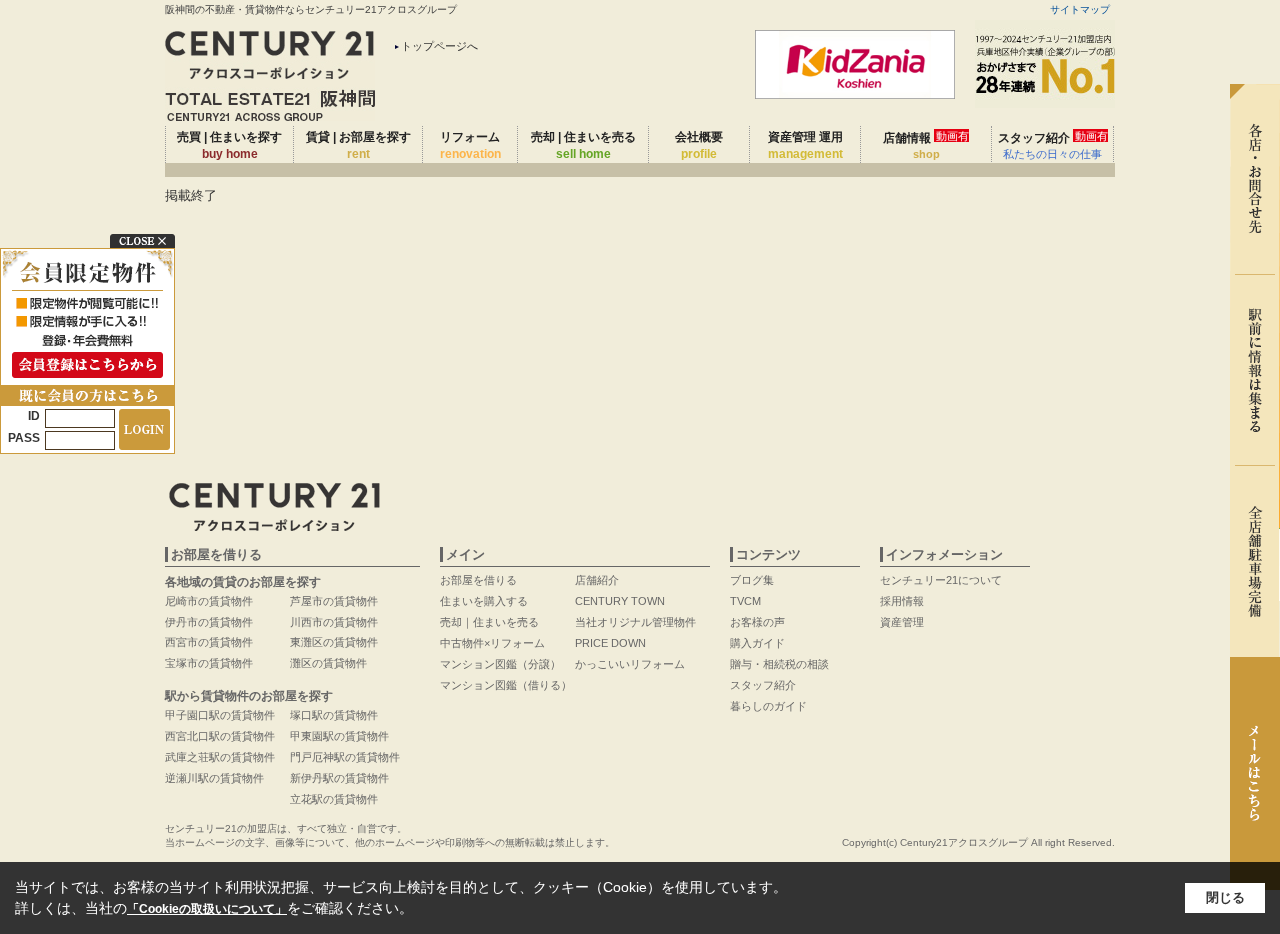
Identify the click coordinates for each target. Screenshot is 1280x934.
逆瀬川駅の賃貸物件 (214, 778)
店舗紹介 (597, 580)
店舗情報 (926, 145)
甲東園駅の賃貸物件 (339, 736)
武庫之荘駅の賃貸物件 (220, 757)
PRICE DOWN (610, 643)
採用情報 (902, 601)
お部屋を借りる (478, 580)
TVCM (745, 601)
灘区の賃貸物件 (328, 663)
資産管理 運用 (805, 145)
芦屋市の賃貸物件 (334, 601)
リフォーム (470, 145)
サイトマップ (1080, 9)
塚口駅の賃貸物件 (334, 715)
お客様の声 (757, 622)
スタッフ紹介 (1053, 145)
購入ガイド (757, 643)
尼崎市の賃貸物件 (209, 601)
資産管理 (902, 622)
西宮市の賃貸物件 (209, 642)
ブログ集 (752, 580)
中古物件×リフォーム (492, 643)
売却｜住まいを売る (489, 622)
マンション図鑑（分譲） (500, 664)
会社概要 (699, 145)
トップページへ (439, 46)
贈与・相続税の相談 (779, 664)
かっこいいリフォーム (630, 664)
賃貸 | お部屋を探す (358, 145)
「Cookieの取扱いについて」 (207, 909)
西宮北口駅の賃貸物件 (220, 736)
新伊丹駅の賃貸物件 (339, 778)
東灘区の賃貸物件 (334, 642)
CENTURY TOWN (620, 601)
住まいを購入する (484, 601)
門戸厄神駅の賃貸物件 (345, 757)
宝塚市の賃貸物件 (209, 663)
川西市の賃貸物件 (334, 622)
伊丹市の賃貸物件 (209, 622)
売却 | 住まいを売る (583, 145)
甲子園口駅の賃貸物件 (220, 715)
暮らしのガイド (768, 706)
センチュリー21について (941, 580)
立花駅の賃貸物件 (334, 799)
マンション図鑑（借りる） (506, 685)
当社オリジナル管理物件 (635, 622)
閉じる (1225, 897)
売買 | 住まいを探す (229, 145)
